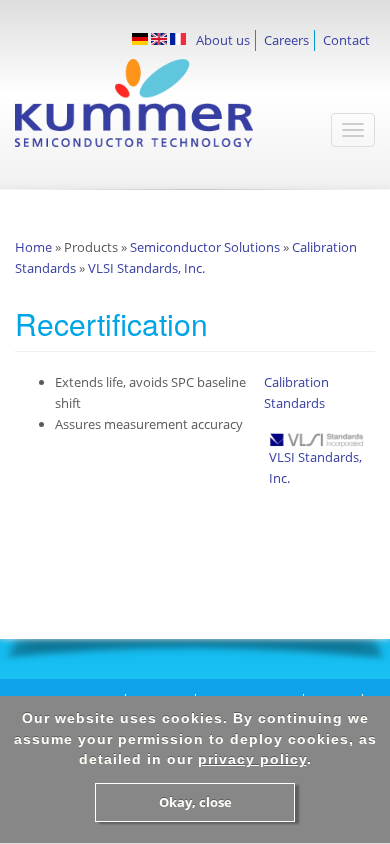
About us (223, 40)
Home (33, 247)
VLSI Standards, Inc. (146, 268)
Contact (346, 40)
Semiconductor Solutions (205, 247)
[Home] (163, 113)
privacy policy (252, 759)
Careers (286, 40)
